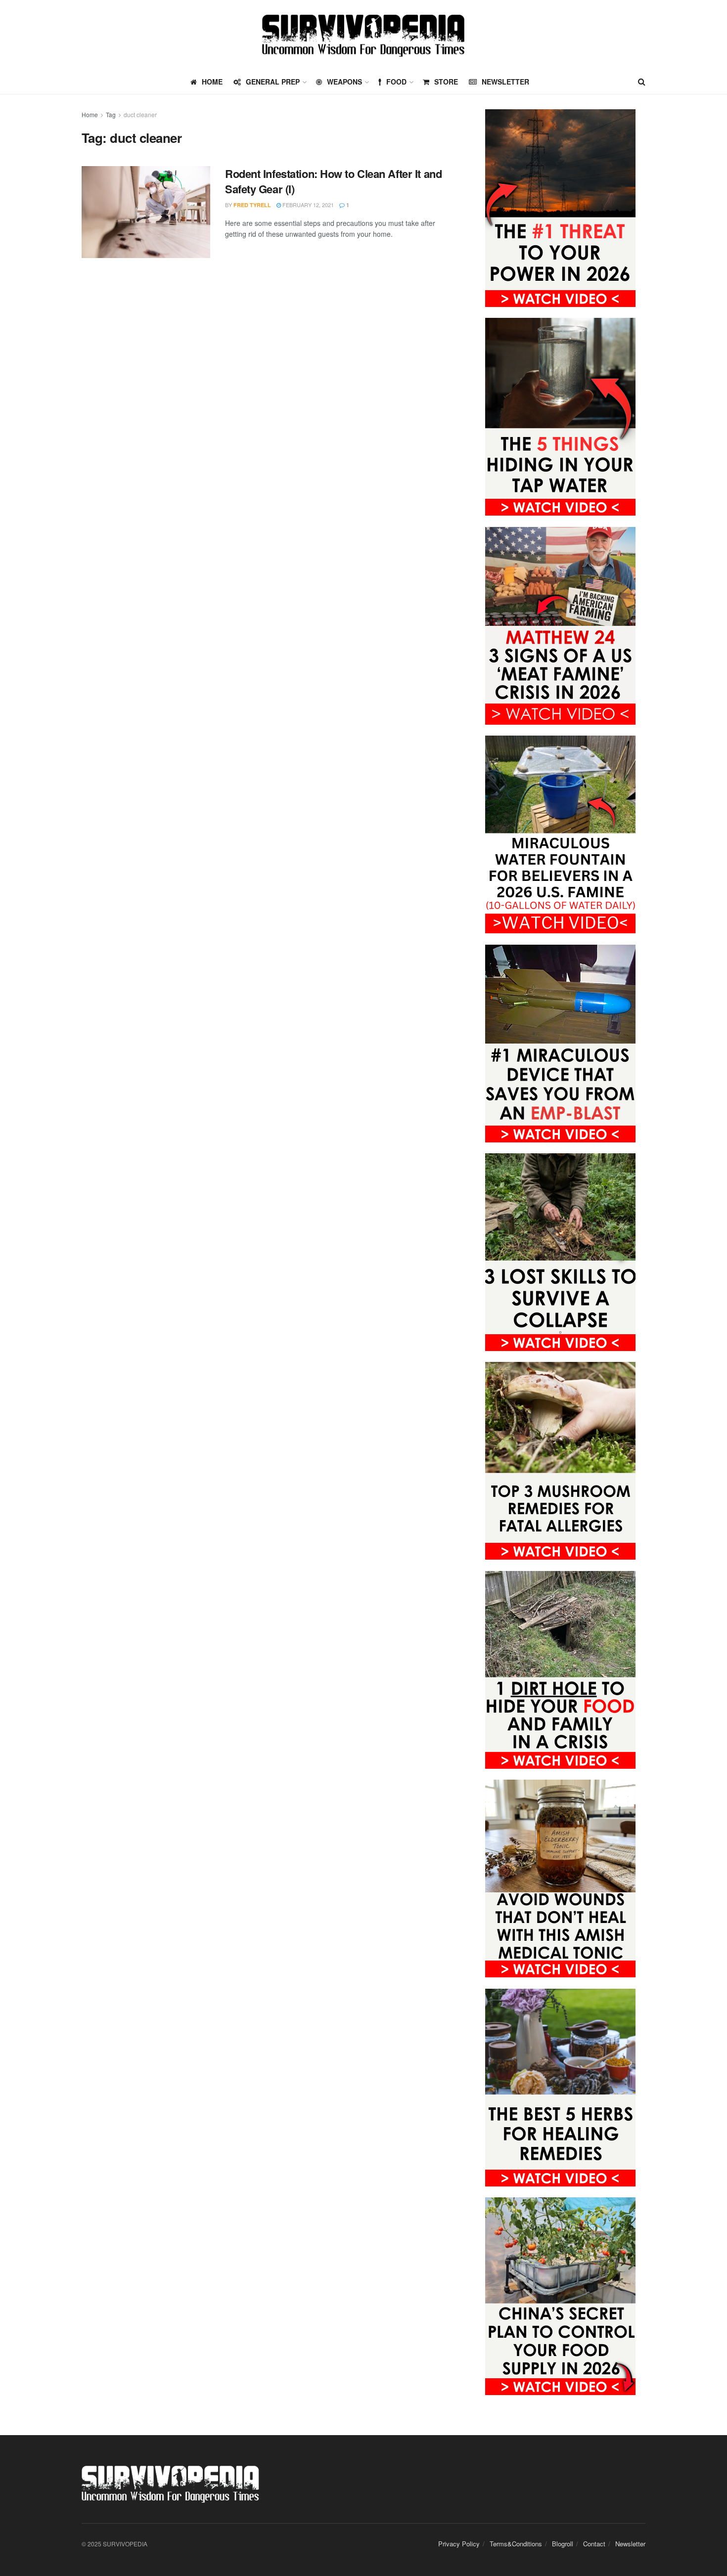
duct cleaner (140, 114)
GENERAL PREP (273, 82)
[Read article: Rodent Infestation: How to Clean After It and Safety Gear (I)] (146, 212)
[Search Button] (642, 82)
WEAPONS (344, 82)
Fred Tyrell (252, 205)
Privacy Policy (459, 2544)
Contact (594, 2544)
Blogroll (563, 2544)
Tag (111, 114)
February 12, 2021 (307, 205)
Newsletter (505, 82)
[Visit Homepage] (363, 35)
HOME (212, 82)
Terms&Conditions (516, 2544)
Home (90, 114)
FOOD (396, 82)
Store (446, 82)
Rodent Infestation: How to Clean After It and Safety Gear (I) (333, 181)
